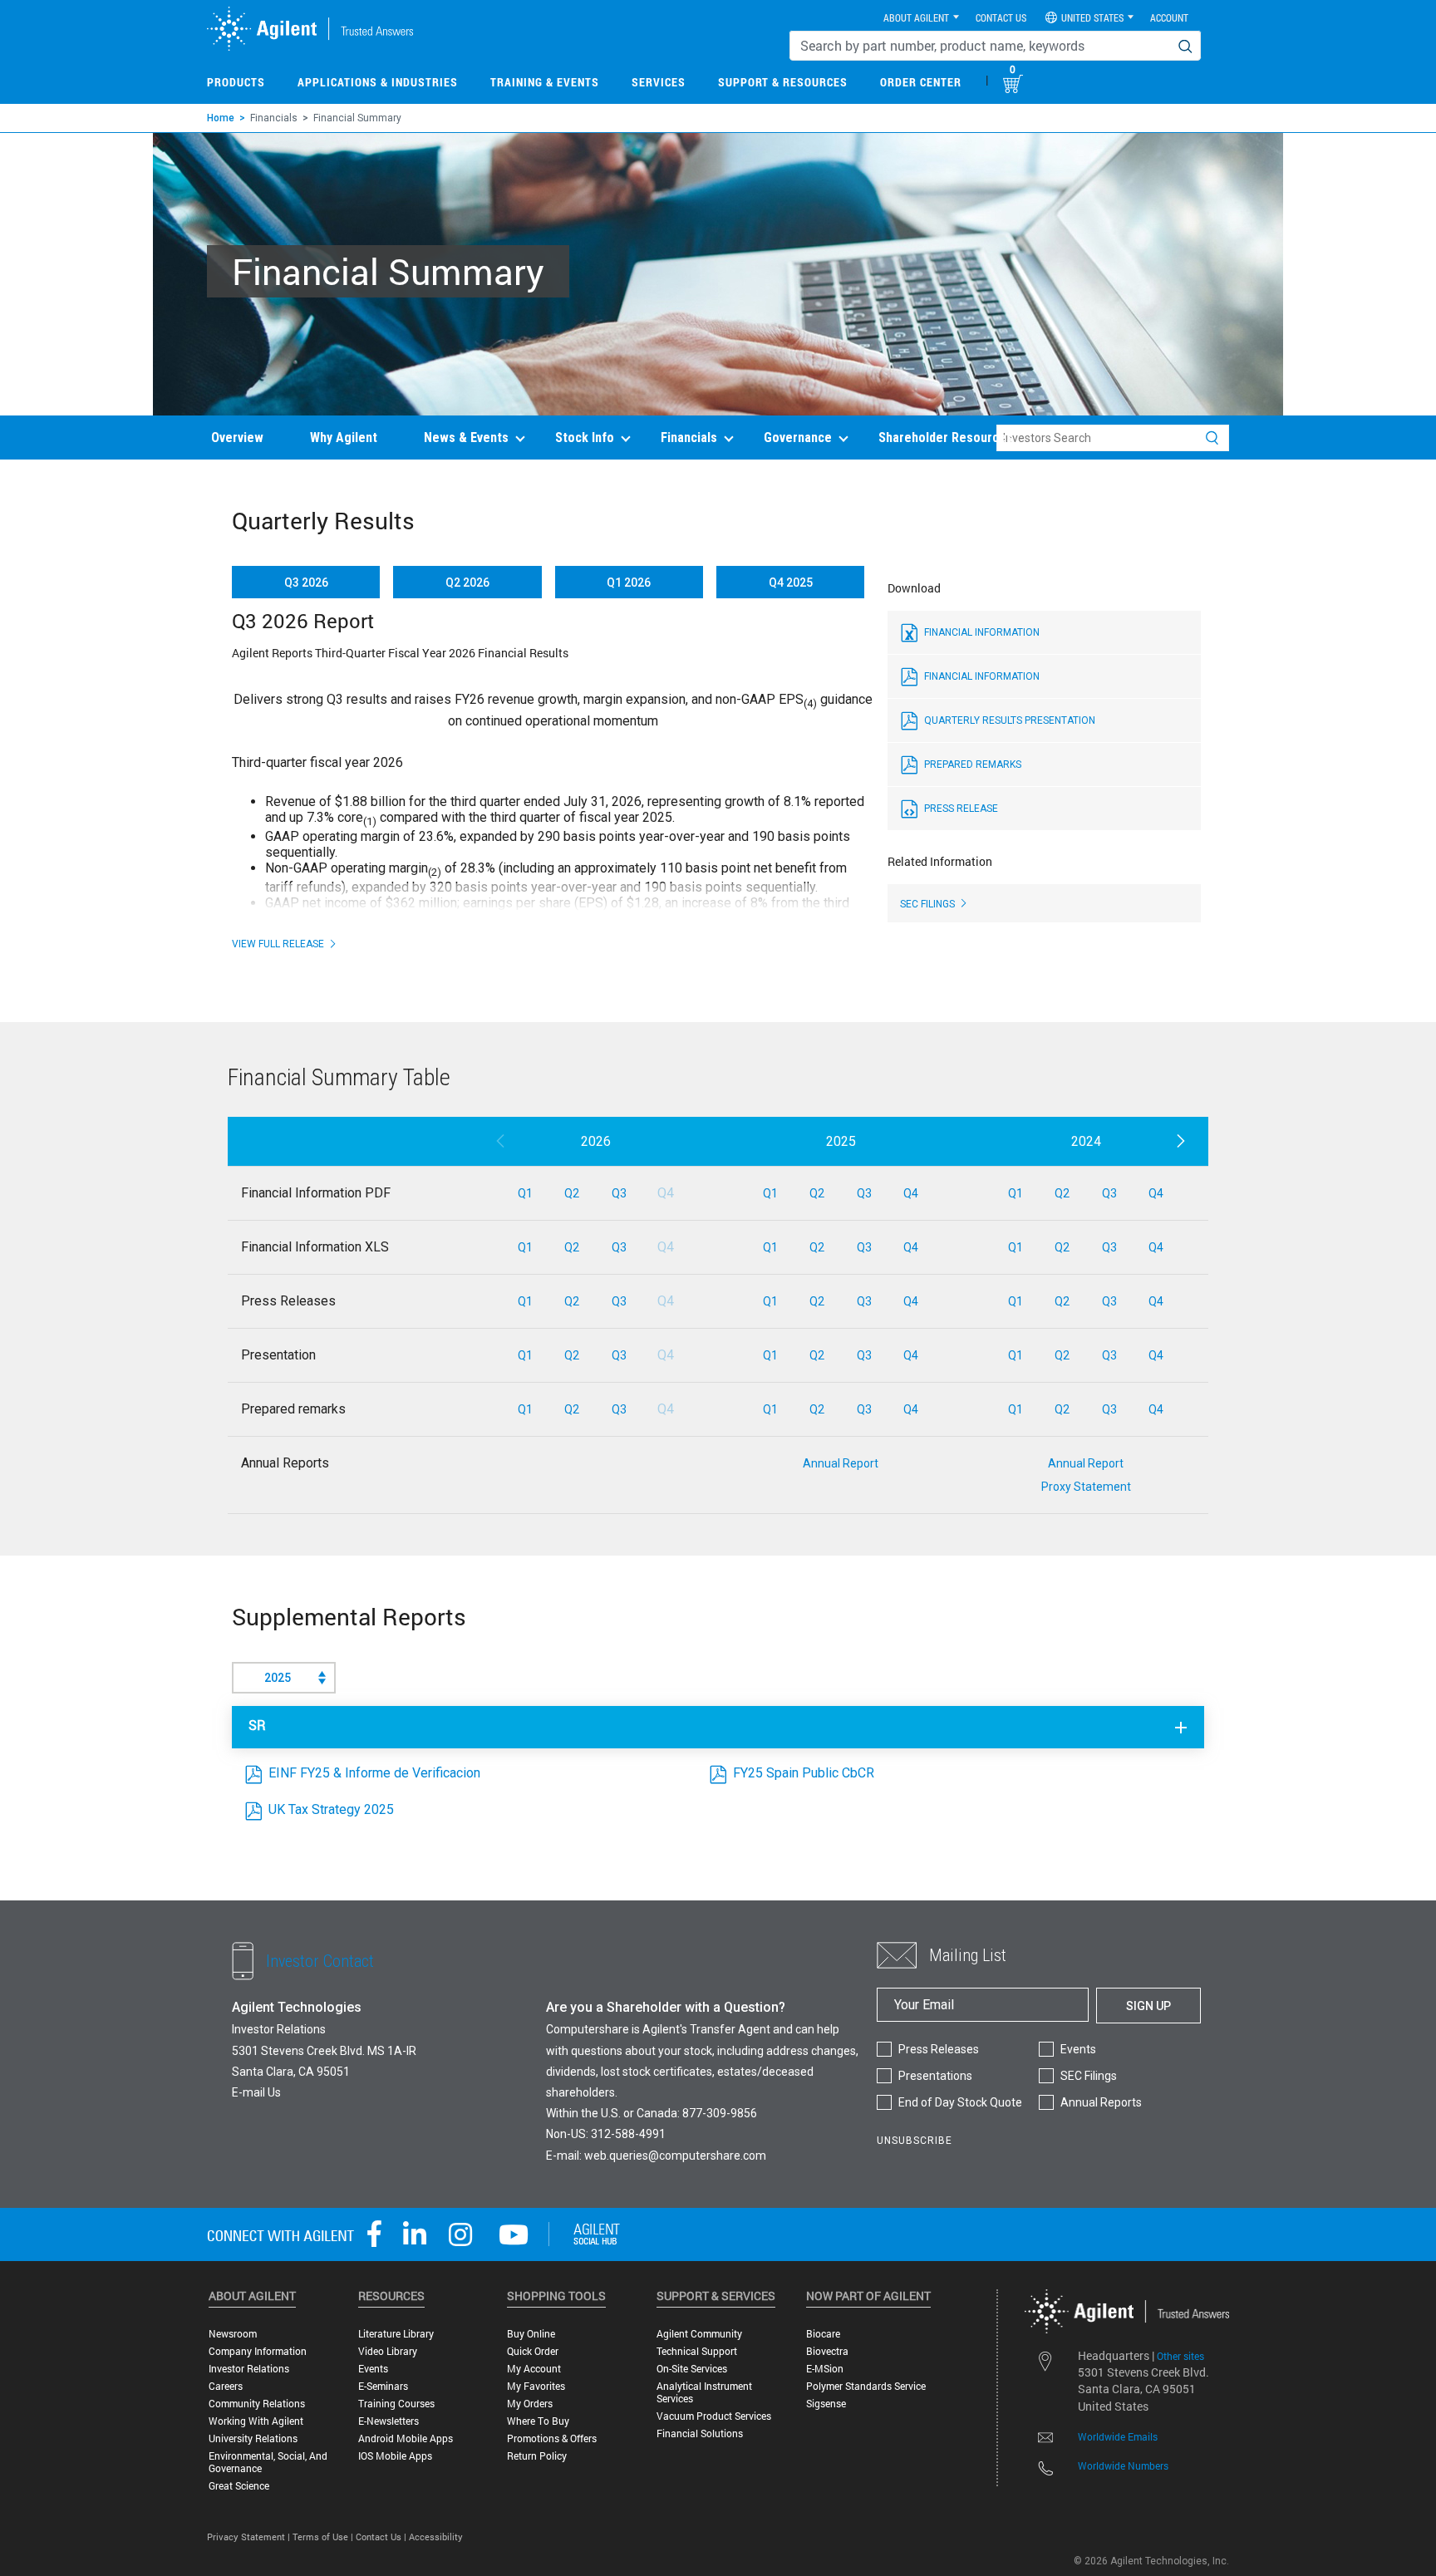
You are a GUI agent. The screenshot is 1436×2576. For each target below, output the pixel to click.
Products (236, 82)
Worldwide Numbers (1123, 2465)
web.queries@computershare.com (675, 2156)
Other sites (1180, 2356)
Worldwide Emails (1118, 2436)
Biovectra (827, 2351)
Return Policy (537, 2456)
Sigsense (826, 2404)
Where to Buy (538, 2421)
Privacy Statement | (250, 2537)
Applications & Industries (378, 82)
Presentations (935, 2076)
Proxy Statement (1086, 1487)
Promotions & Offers (552, 2438)
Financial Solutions (700, 2433)
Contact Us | (382, 2537)
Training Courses (396, 2404)
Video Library (388, 2351)
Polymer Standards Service (866, 2386)
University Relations (253, 2438)
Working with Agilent (256, 2421)
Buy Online (531, 2334)
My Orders (530, 2404)
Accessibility (436, 2537)
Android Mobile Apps (406, 2438)
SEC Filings (1089, 2076)
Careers (226, 2386)
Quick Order (533, 2351)
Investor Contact (320, 1961)
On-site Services (692, 2369)
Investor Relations (249, 2369)
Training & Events (545, 82)
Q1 (525, 1193)
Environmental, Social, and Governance (268, 2462)
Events (1078, 2049)
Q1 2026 (629, 583)
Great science (239, 2486)
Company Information (258, 2351)
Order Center (921, 82)
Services (659, 82)
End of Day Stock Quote (960, 2102)
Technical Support (697, 2351)
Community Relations (257, 2404)
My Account (534, 2369)
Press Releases (939, 2049)
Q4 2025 (791, 583)
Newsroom (233, 2334)
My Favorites (536, 2386)
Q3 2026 (306, 583)
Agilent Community (699, 2334)
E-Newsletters (389, 2421)
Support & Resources (783, 82)
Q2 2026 (467, 583)
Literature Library (396, 2334)
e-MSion (825, 2369)
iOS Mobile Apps (395, 2456)
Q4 (911, 1193)
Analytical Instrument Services (704, 2392)
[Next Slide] (1180, 1142)
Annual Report (841, 1463)
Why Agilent (344, 438)
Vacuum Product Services (714, 2416)
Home (221, 118)
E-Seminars (383, 2386)
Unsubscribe (915, 2141)
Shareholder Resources (946, 438)
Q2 (572, 1193)
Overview (237, 438)
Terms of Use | (324, 2537)
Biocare (823, 2334)
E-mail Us (256, 2092)
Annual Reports (1101, 2102)
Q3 (619, 1193)
